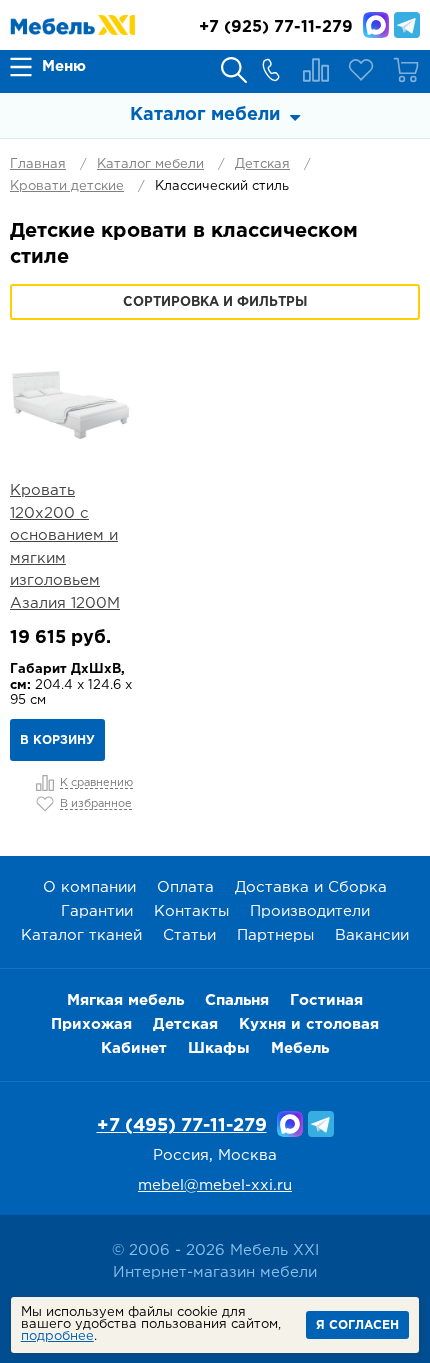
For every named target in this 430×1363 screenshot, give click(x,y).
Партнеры (275, 935)
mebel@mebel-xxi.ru (215, 1185)
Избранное (361, 70)
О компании (89, 887)
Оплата (185, 887)
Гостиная (326, 1000)
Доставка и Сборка (311, 887)
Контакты (191, 911)
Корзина (406, 70)
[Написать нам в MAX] (376, 25)
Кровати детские (67, 186)
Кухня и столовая (309, 1024)
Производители (310, 911)
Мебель (300, 1048)
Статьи (189, 935)
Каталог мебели (150, 164)
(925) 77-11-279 (276, 27)
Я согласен (357, 1325)
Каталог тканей (81, 935)
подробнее (57, 1336)
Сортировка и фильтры (215, 302)
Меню (64, 66)
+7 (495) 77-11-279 (182, 1126)
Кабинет (134, 1048)
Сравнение (316, 70)
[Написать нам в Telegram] (407, 25)
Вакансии (372, 935)
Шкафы (219, 1048)
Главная (38, 164)
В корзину (57, 740)
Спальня (237, 1000)
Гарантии (97, 911)
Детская (262, 164)
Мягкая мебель (125, 1000)
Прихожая (91, 1024)
